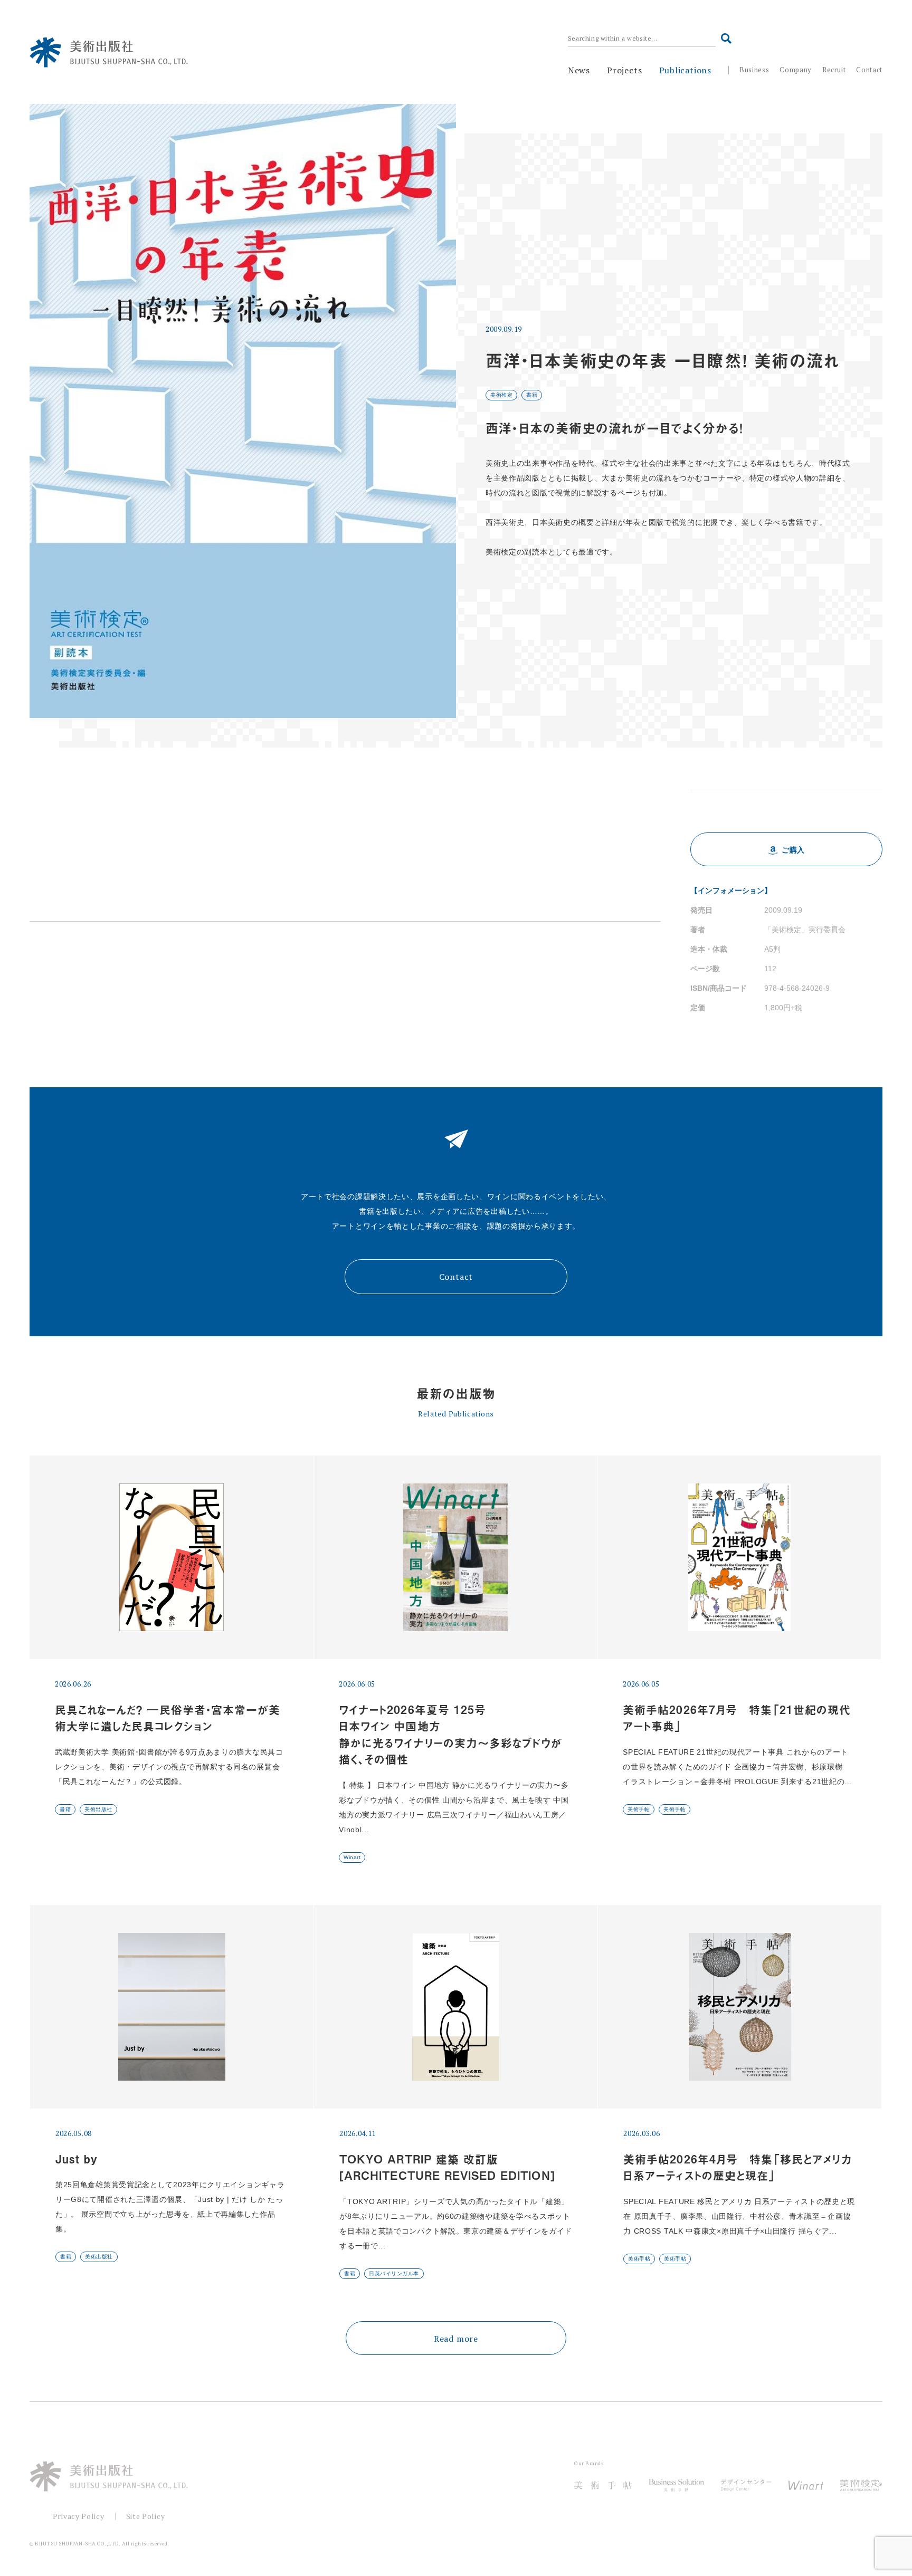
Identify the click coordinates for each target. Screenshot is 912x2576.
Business (754, 70)
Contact (869, 70)
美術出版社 (98, 1809)
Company (796, 70)
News (579, 70)
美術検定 (501, 395)
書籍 (532, 395)
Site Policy (146, 2516)
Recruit (834, 70)
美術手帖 (639, 1809)
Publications (686, 70)
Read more (456, 2339)
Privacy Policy (79, 2516)
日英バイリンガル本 (394, 2273)
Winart (352, 1857)
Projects (624, 70)
